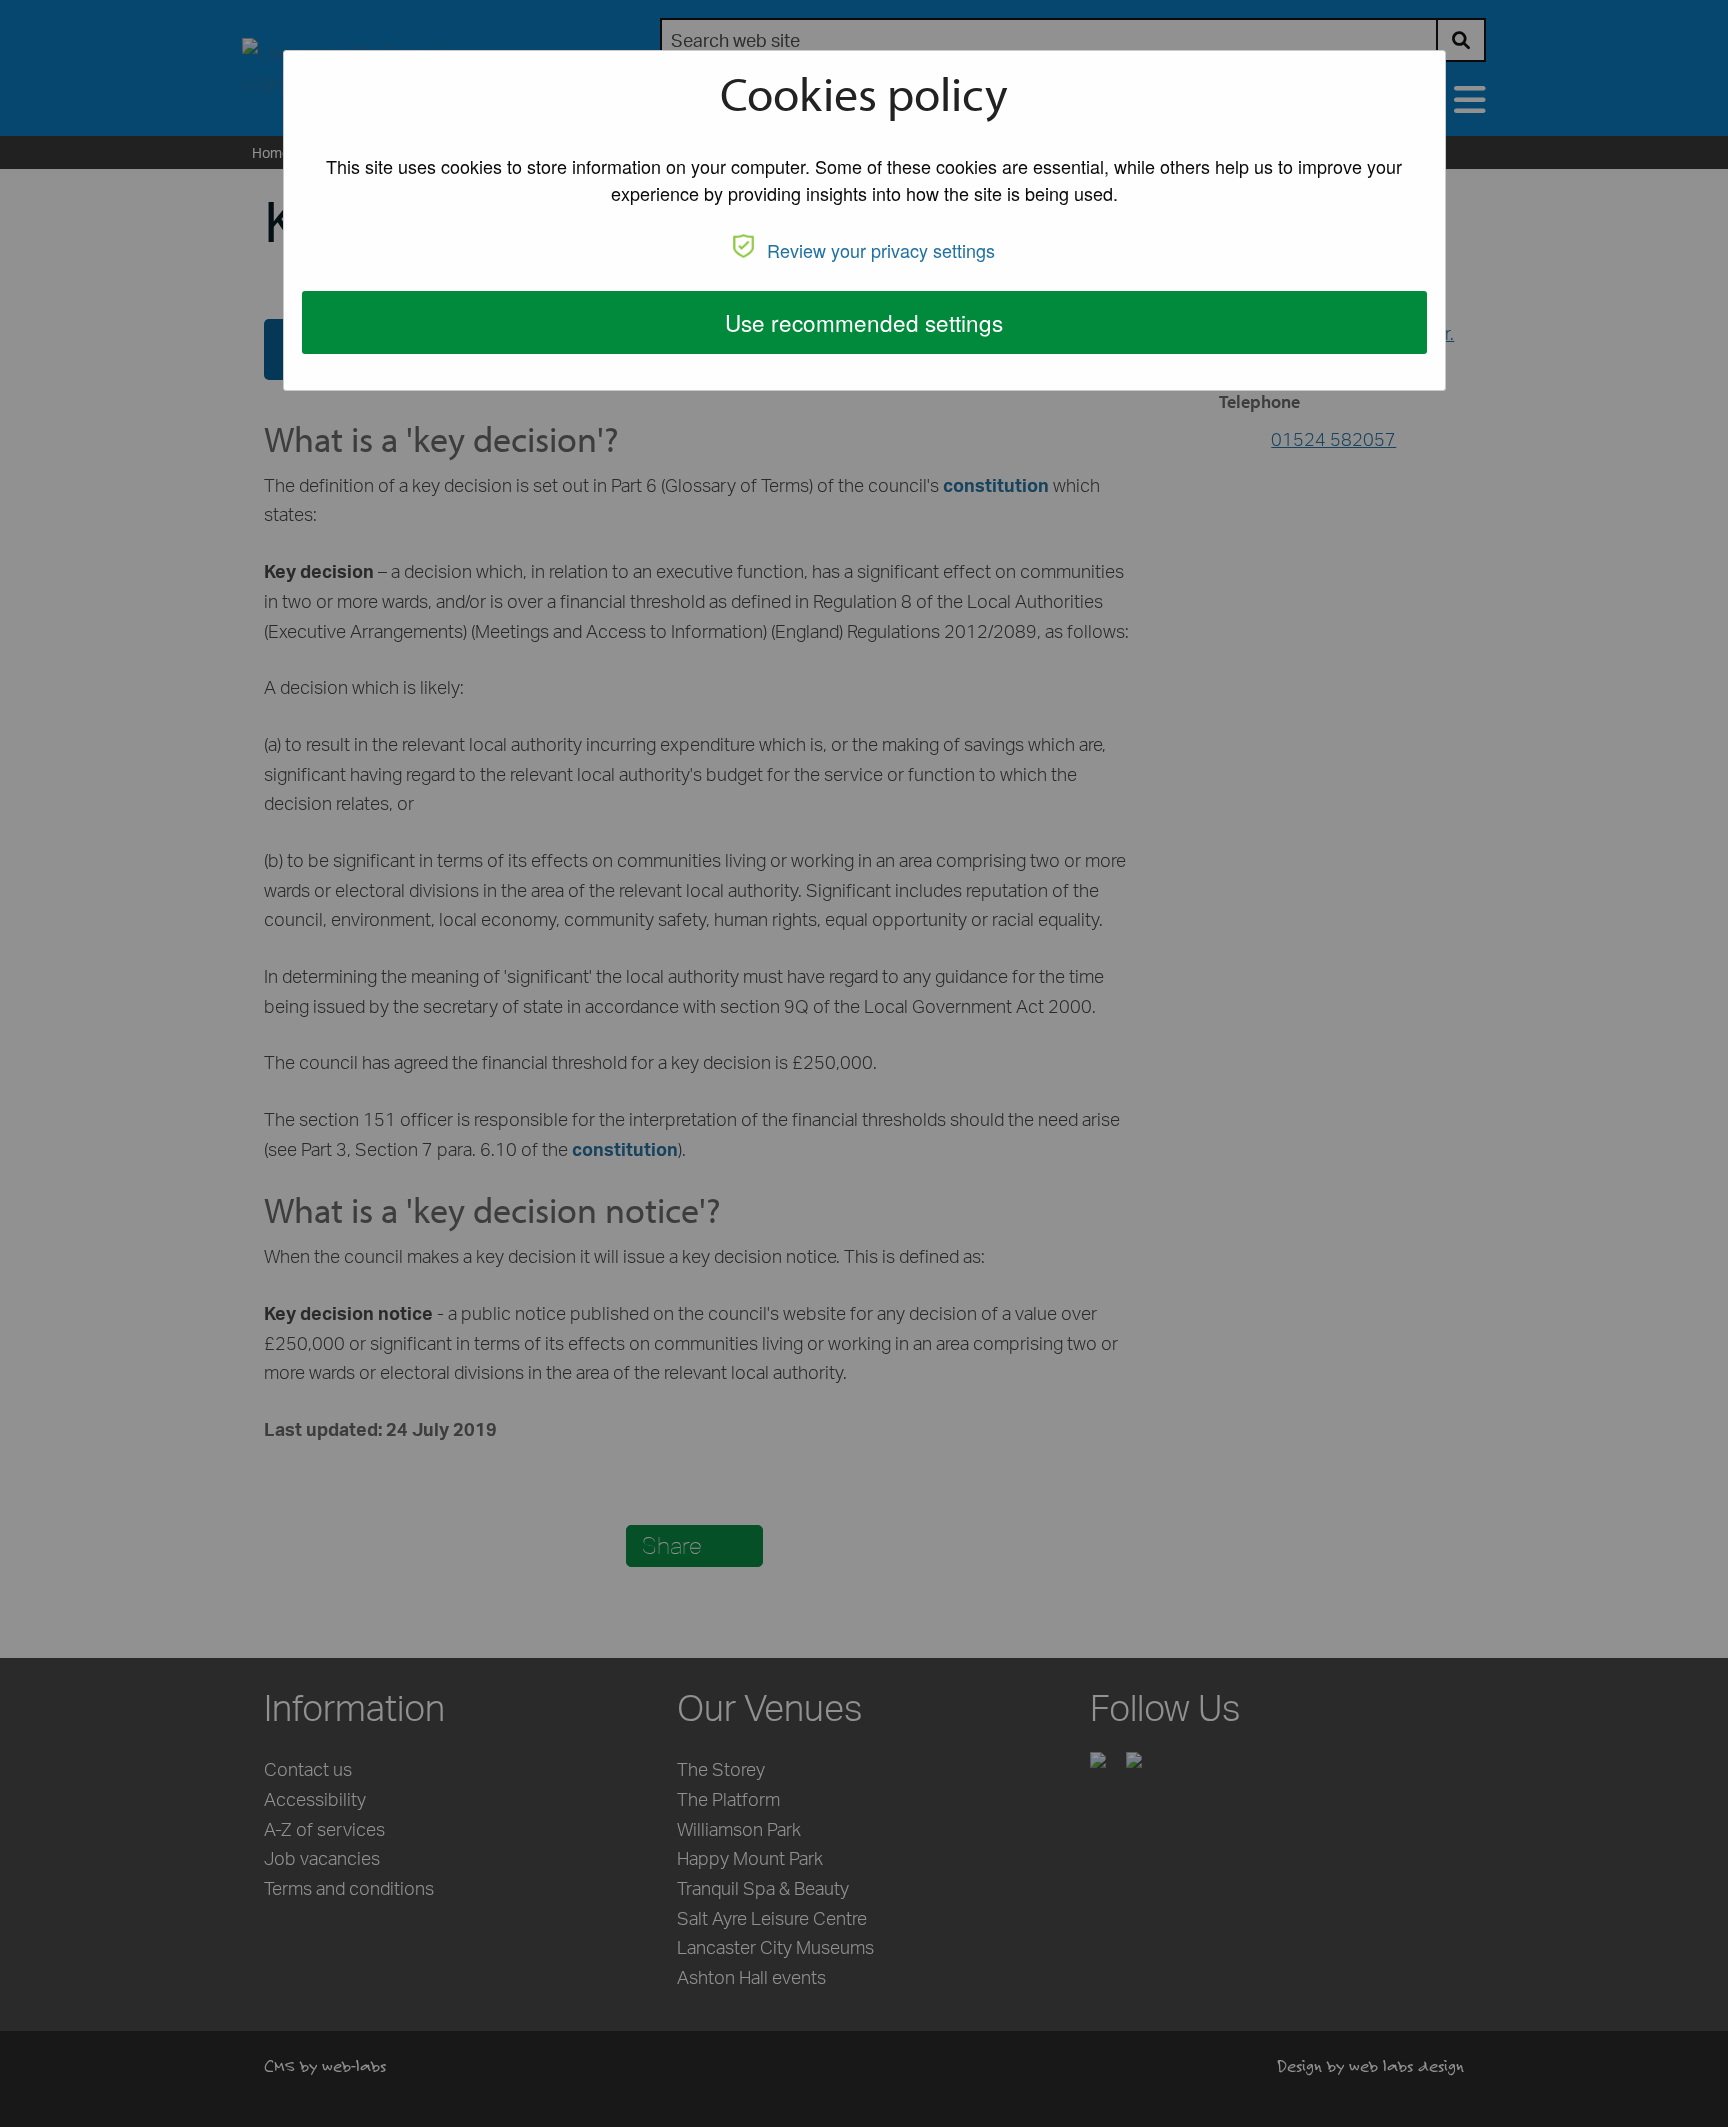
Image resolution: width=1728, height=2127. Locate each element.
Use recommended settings (864, 322)
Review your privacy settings (881, 250)
